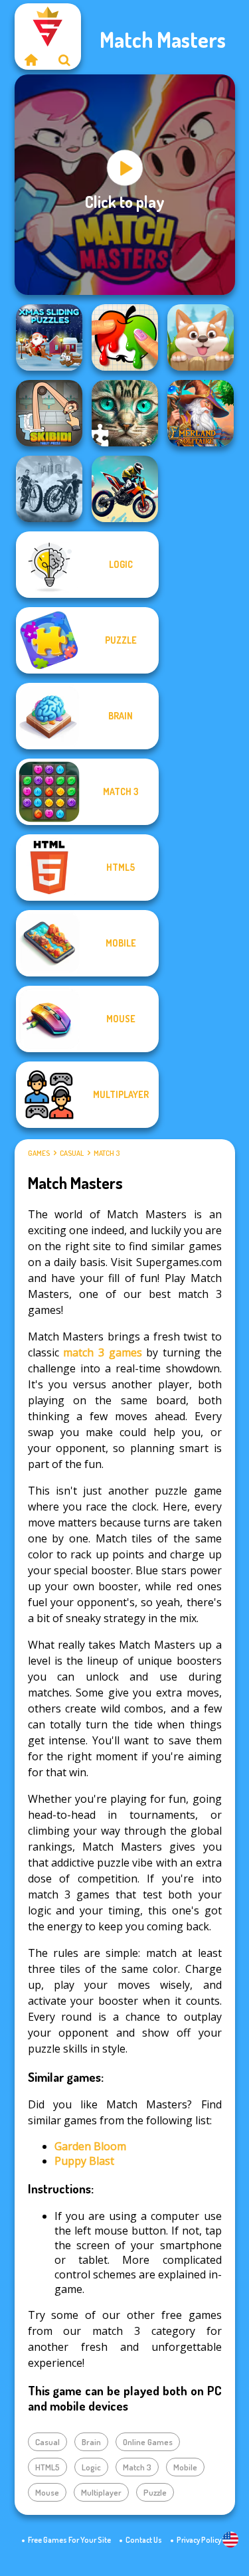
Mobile (185, 2467)
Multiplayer (101, 2492)
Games (39, 1153)
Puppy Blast (84, 2161)
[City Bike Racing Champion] (49, 489)
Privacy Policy (199, 2540)
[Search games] (64, 60)
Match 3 (107, 1153)
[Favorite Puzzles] (125, 413)
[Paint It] (125, 337)
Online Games (148, 2442)
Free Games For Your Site (69, 2540)
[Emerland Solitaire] (201, 413)
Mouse (47, 2492)
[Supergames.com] (31, 60)
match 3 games (102, 1352)
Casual (72, 1153)
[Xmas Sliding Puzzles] (49, 337)
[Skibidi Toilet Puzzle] (49, 413)
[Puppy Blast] (201, 337)
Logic (91, 2467)
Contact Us (144, 2540)
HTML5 (47, 2467)
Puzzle (155, 2492)
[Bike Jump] (125, 489)
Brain (91, 2442)
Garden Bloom (90, 2146)
